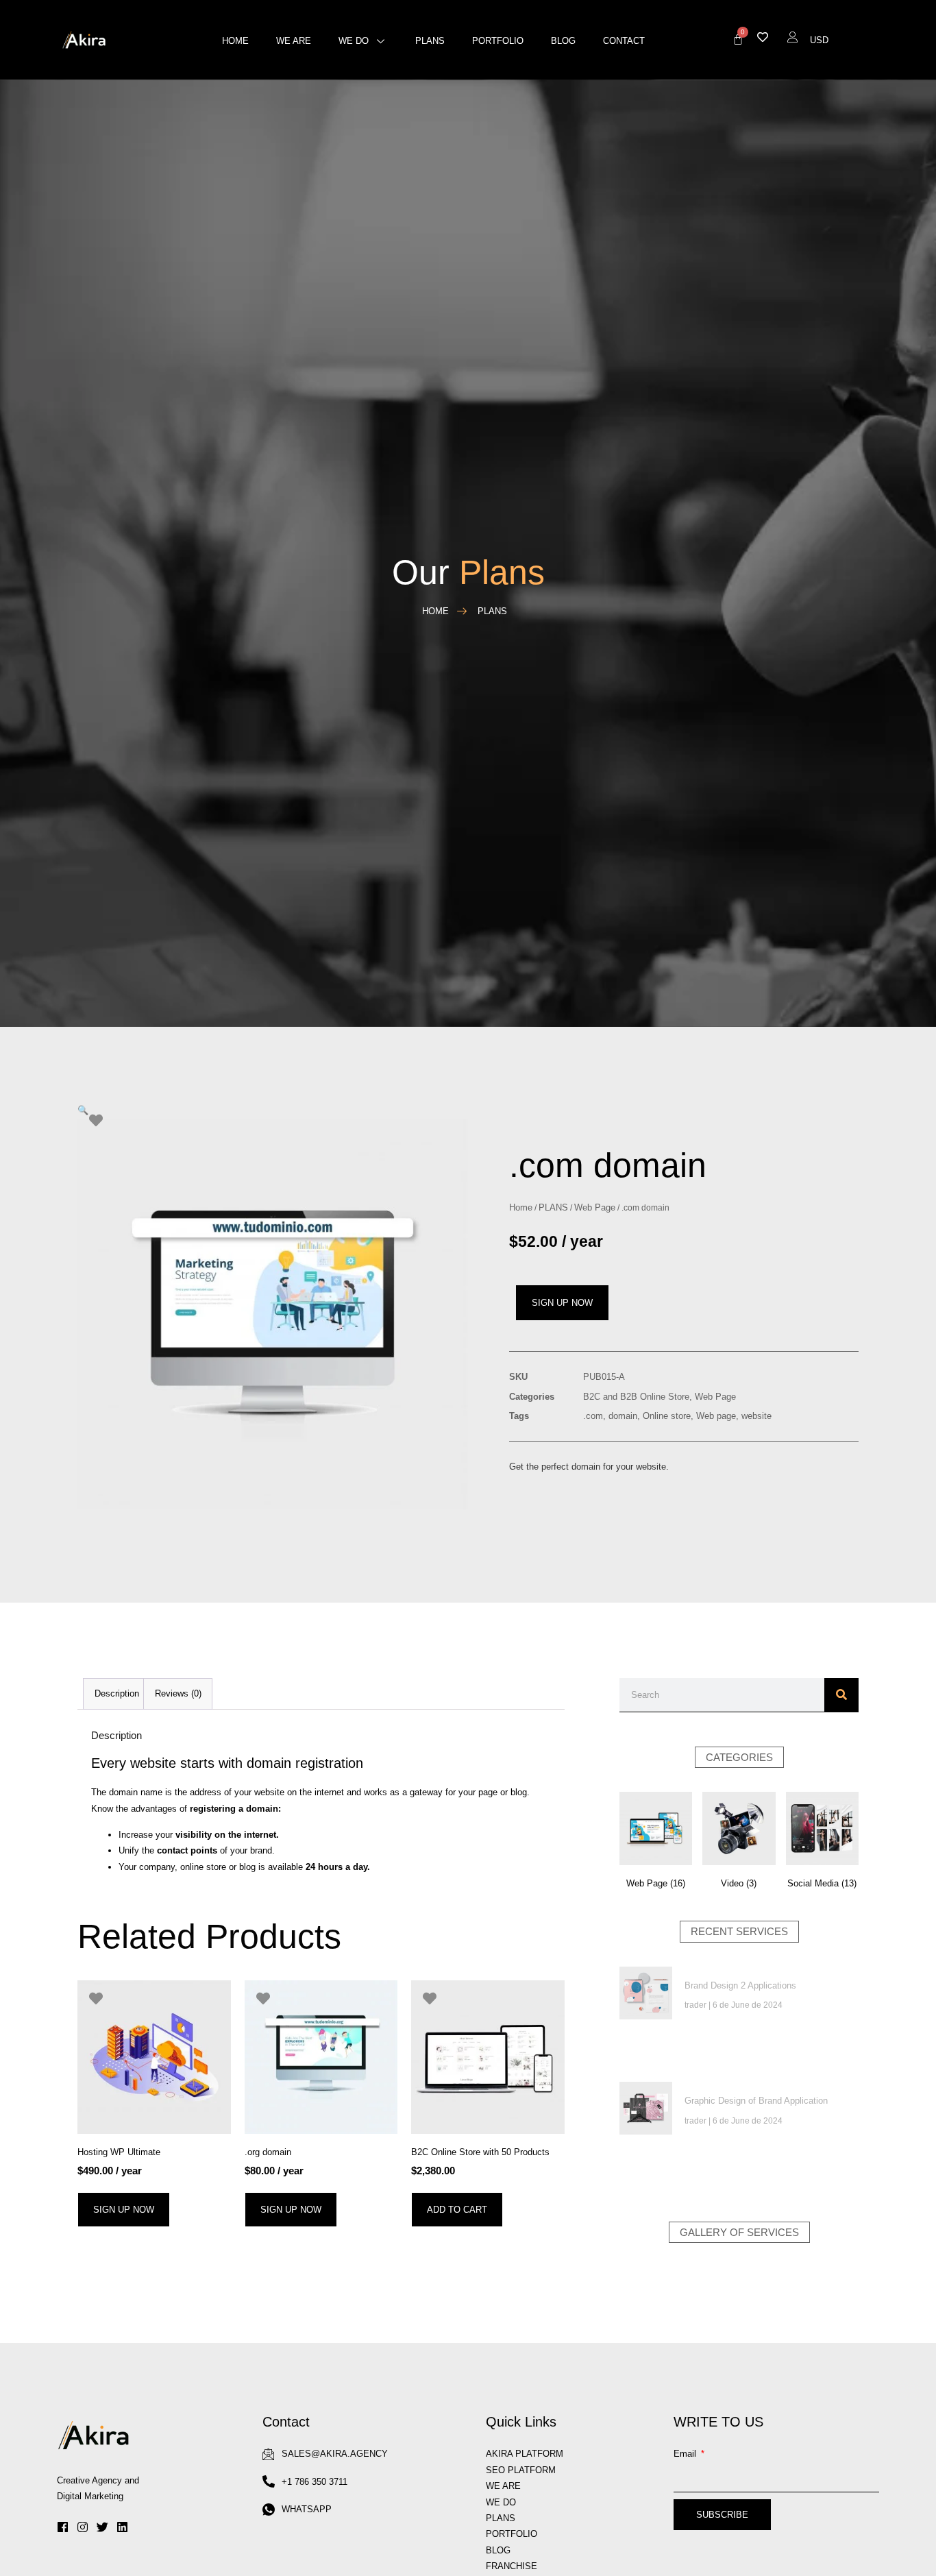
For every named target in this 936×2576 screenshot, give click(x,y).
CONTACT (624, 41)
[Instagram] (83, 2527)
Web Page (595, 1207)
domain (623, 1416)
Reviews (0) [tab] (178, 1693)
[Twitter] (102, 2527)
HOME (235, 41)
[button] (83, 1110)
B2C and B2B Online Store (636, 1397)
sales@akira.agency (335, 2454)
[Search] (841, 1695)
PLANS (430, 41)
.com (593, 1416)
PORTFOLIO (498, 41)
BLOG (563, 41)
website (756, 1416)
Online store (667, 1416)
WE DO (354, 41)
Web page (716, 1416)
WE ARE (503, 2486)
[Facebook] (63, 2527)
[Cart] (738, 39)
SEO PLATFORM (521, 2470)
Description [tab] (117, 1693)
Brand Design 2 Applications (740, 1985)
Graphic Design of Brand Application (756, 2101)
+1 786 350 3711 (315, 2482)
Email (686, 2454)
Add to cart (457, 2210)
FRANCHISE (512, 2566)
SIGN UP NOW (562, 1303)
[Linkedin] (122, 2527)
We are (294, 41)
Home (521, 1207)
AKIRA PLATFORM (525, 2454)
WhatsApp (307, 2509)
